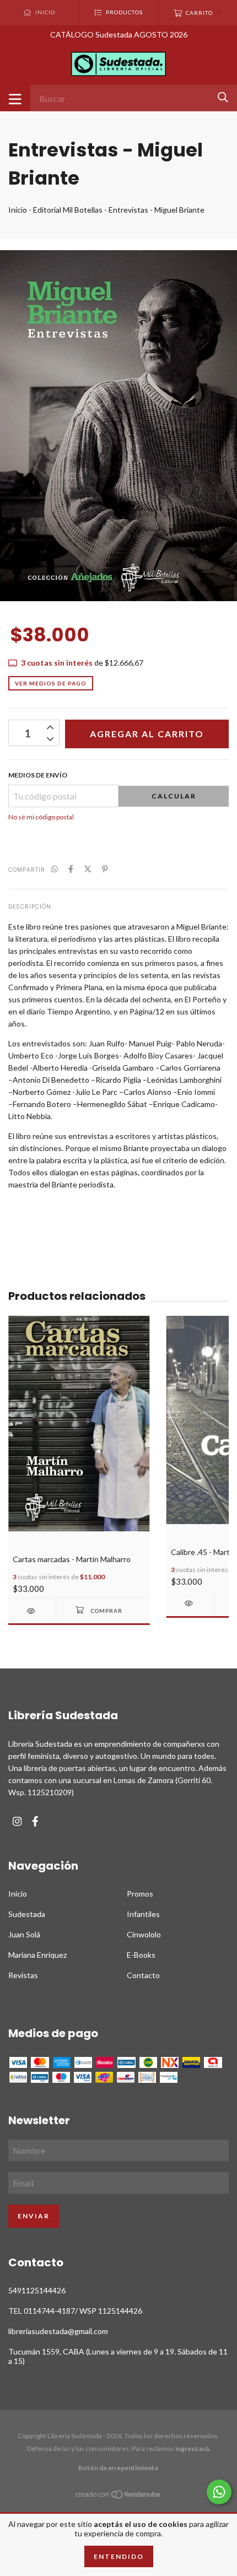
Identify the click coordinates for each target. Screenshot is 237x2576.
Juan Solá (24, 1934)
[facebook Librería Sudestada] (35, 1821)
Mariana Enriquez (37, 1955)
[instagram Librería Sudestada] (17, 1821)
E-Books (141, 1955)
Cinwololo (144, 1934)
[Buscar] (223, 97)
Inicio (18, 210)
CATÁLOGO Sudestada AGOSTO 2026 (119, 34)
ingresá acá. (193, 2448)
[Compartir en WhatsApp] (55, 869)
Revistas (23, 1975)
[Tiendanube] (118, 2496)
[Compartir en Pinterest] (105, 869)
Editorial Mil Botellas (68, 210)
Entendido (119, 2556)
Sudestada (27, 1914)
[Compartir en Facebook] (71, 869)
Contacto (143, 1975)
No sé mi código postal (41, 817)
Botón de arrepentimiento (118, 2468)
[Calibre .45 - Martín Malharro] (190, 1603)
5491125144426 (37, 2290)
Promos (140, 1894)
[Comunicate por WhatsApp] (219, 2492)
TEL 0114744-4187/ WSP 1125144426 (75, 2311)
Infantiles (143, 1914)
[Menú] (15, 98)
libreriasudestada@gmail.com (58, 2331)
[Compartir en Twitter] (88, 869)
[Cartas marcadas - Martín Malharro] (32, 1611)
